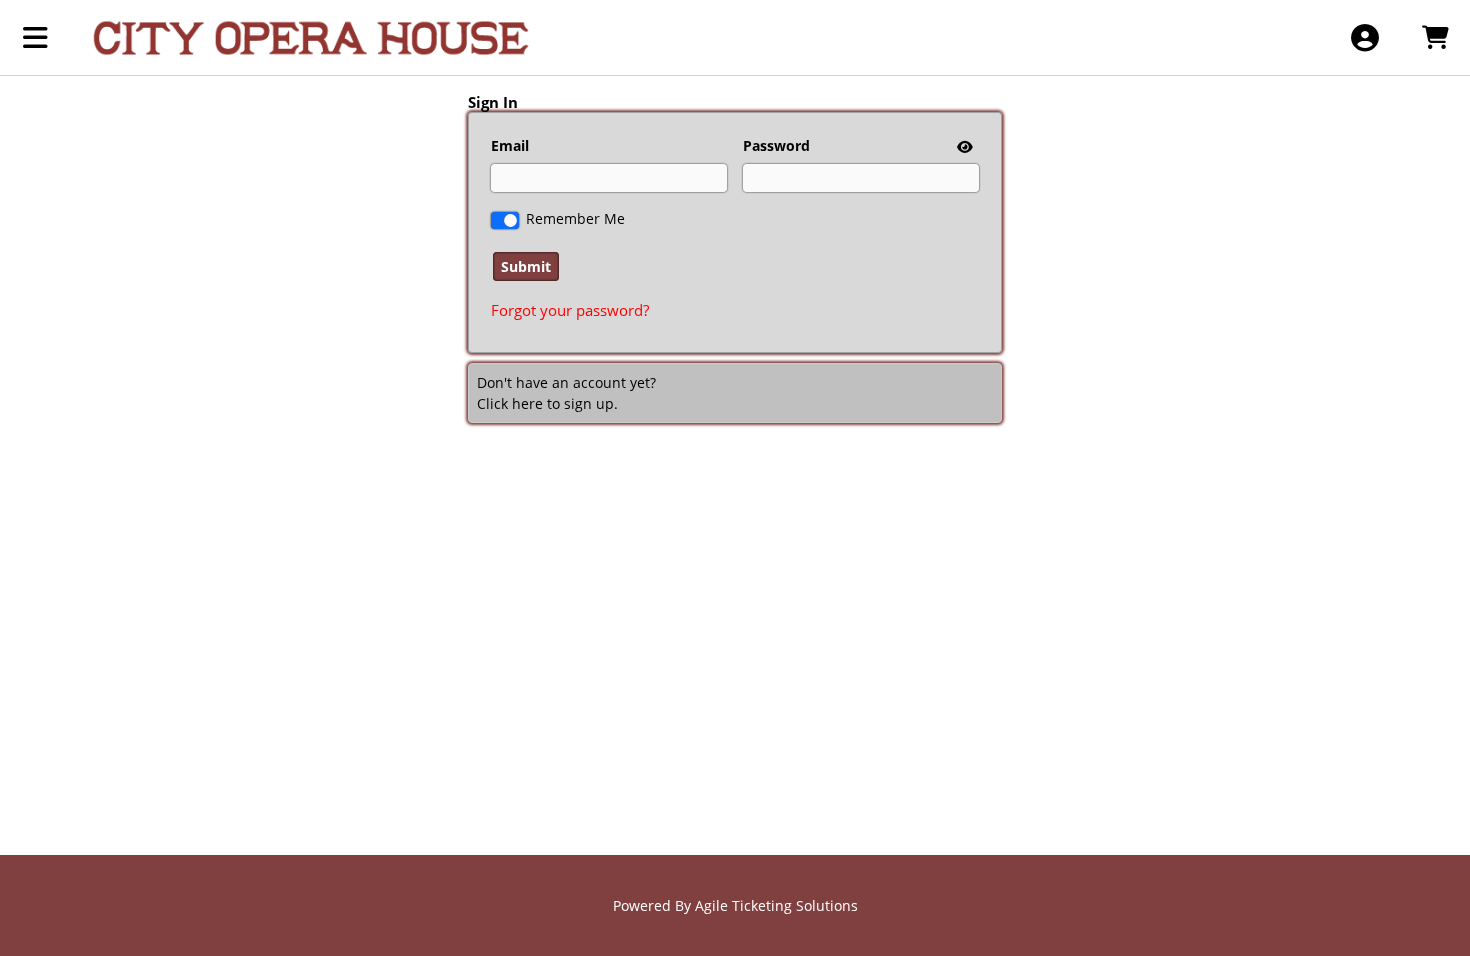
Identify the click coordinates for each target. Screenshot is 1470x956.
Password (776, 145)
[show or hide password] (963, 146)
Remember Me (575, 218)
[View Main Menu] (35, 37)
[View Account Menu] (1364, 37)
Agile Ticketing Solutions (776, 905)
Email (510, 145)
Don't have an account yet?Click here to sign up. (566, 393)
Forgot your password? (570, 310)
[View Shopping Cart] (1434, 37)
